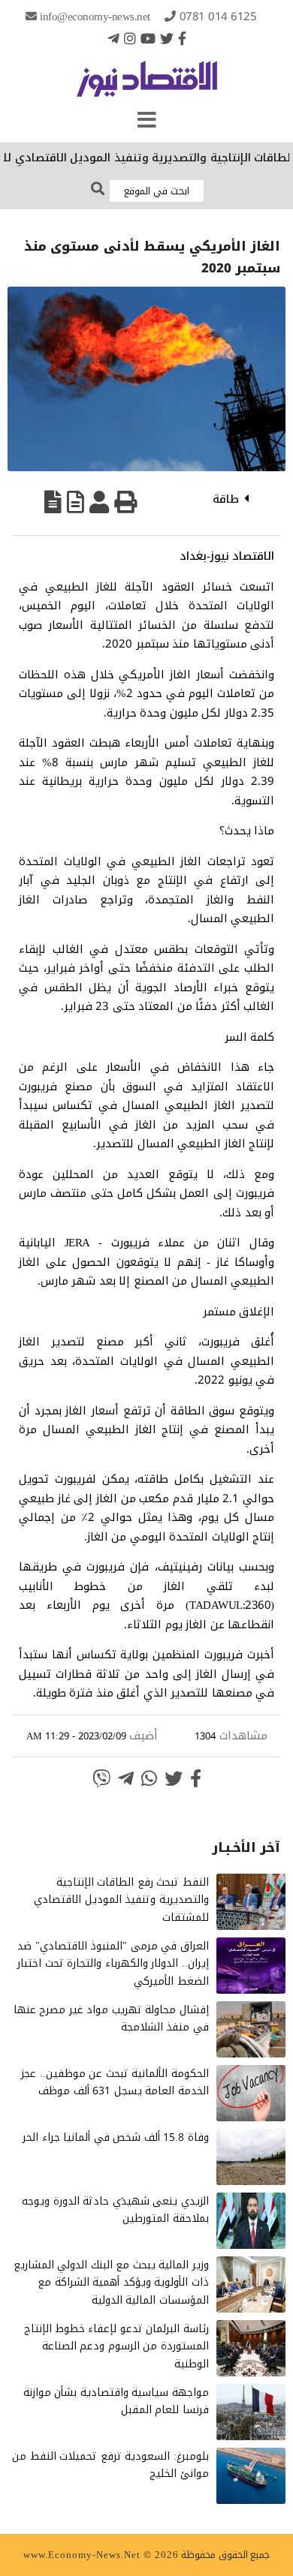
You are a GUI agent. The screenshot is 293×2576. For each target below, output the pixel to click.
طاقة (226, 499)
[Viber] (101, 1778)
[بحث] (98, 189)
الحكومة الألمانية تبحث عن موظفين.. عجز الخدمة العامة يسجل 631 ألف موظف (115, 2083)
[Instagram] (130, 38)
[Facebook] (182, 38)
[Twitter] (167, 38)
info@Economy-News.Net (95, 17)
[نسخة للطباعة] (125, 502)
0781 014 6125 (218, 17)
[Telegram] (113, 38)
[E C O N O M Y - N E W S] (147, 86)
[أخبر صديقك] (99, 502)
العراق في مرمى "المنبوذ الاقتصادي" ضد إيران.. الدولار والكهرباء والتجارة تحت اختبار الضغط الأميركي (113, 1964)
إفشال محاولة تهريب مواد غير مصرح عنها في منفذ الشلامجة (111, 2019)
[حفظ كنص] (53, 502)
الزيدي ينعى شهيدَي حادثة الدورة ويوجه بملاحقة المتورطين (115, 2210)
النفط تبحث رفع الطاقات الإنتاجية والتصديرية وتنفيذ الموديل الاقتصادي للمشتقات (121, 1900)
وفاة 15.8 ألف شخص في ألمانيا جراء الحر (116, 2137)
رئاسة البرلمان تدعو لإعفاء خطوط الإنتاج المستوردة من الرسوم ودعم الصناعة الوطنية (116, 2347)
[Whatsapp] (149, 1778)
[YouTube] (148, 38)
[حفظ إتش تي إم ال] (76, 502)
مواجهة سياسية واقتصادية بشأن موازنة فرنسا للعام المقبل (116, 2402)
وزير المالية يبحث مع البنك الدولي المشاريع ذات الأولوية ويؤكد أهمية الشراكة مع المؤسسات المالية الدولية (111, 2283)
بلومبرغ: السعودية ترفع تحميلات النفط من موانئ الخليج (110, 2465)
